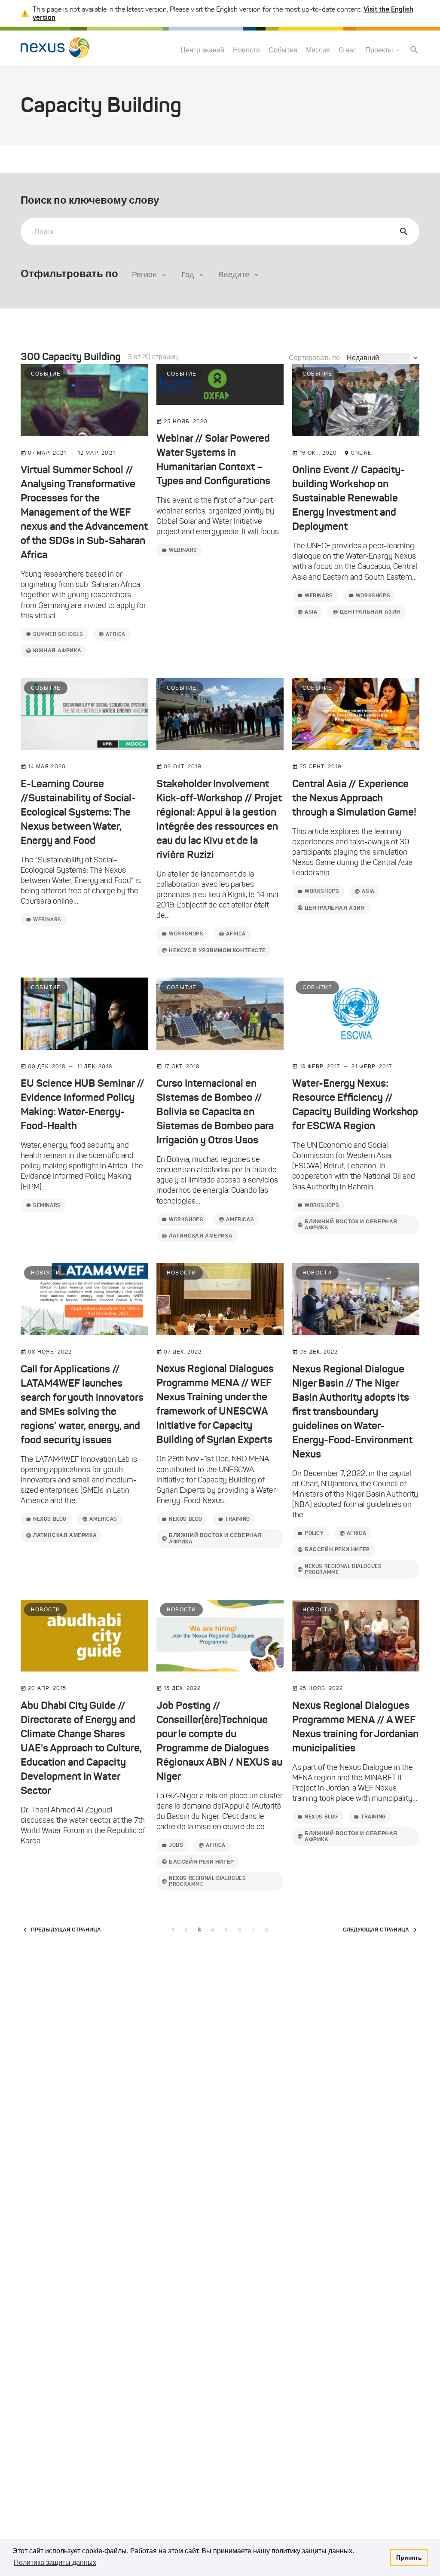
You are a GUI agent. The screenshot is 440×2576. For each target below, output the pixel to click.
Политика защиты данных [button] (55, 2562)
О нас (348, 50)
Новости (246, 50)
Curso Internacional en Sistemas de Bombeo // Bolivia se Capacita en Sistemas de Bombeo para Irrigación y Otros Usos (215, 1112)
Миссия (318, 50)
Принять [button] (409, 2558)
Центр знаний (202, 50)
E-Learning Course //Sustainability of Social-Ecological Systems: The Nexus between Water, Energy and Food (78, 812)
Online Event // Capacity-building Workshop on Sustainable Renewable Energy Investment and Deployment (348, 498)
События (283, 50)
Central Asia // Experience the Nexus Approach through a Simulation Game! (354, 798)
